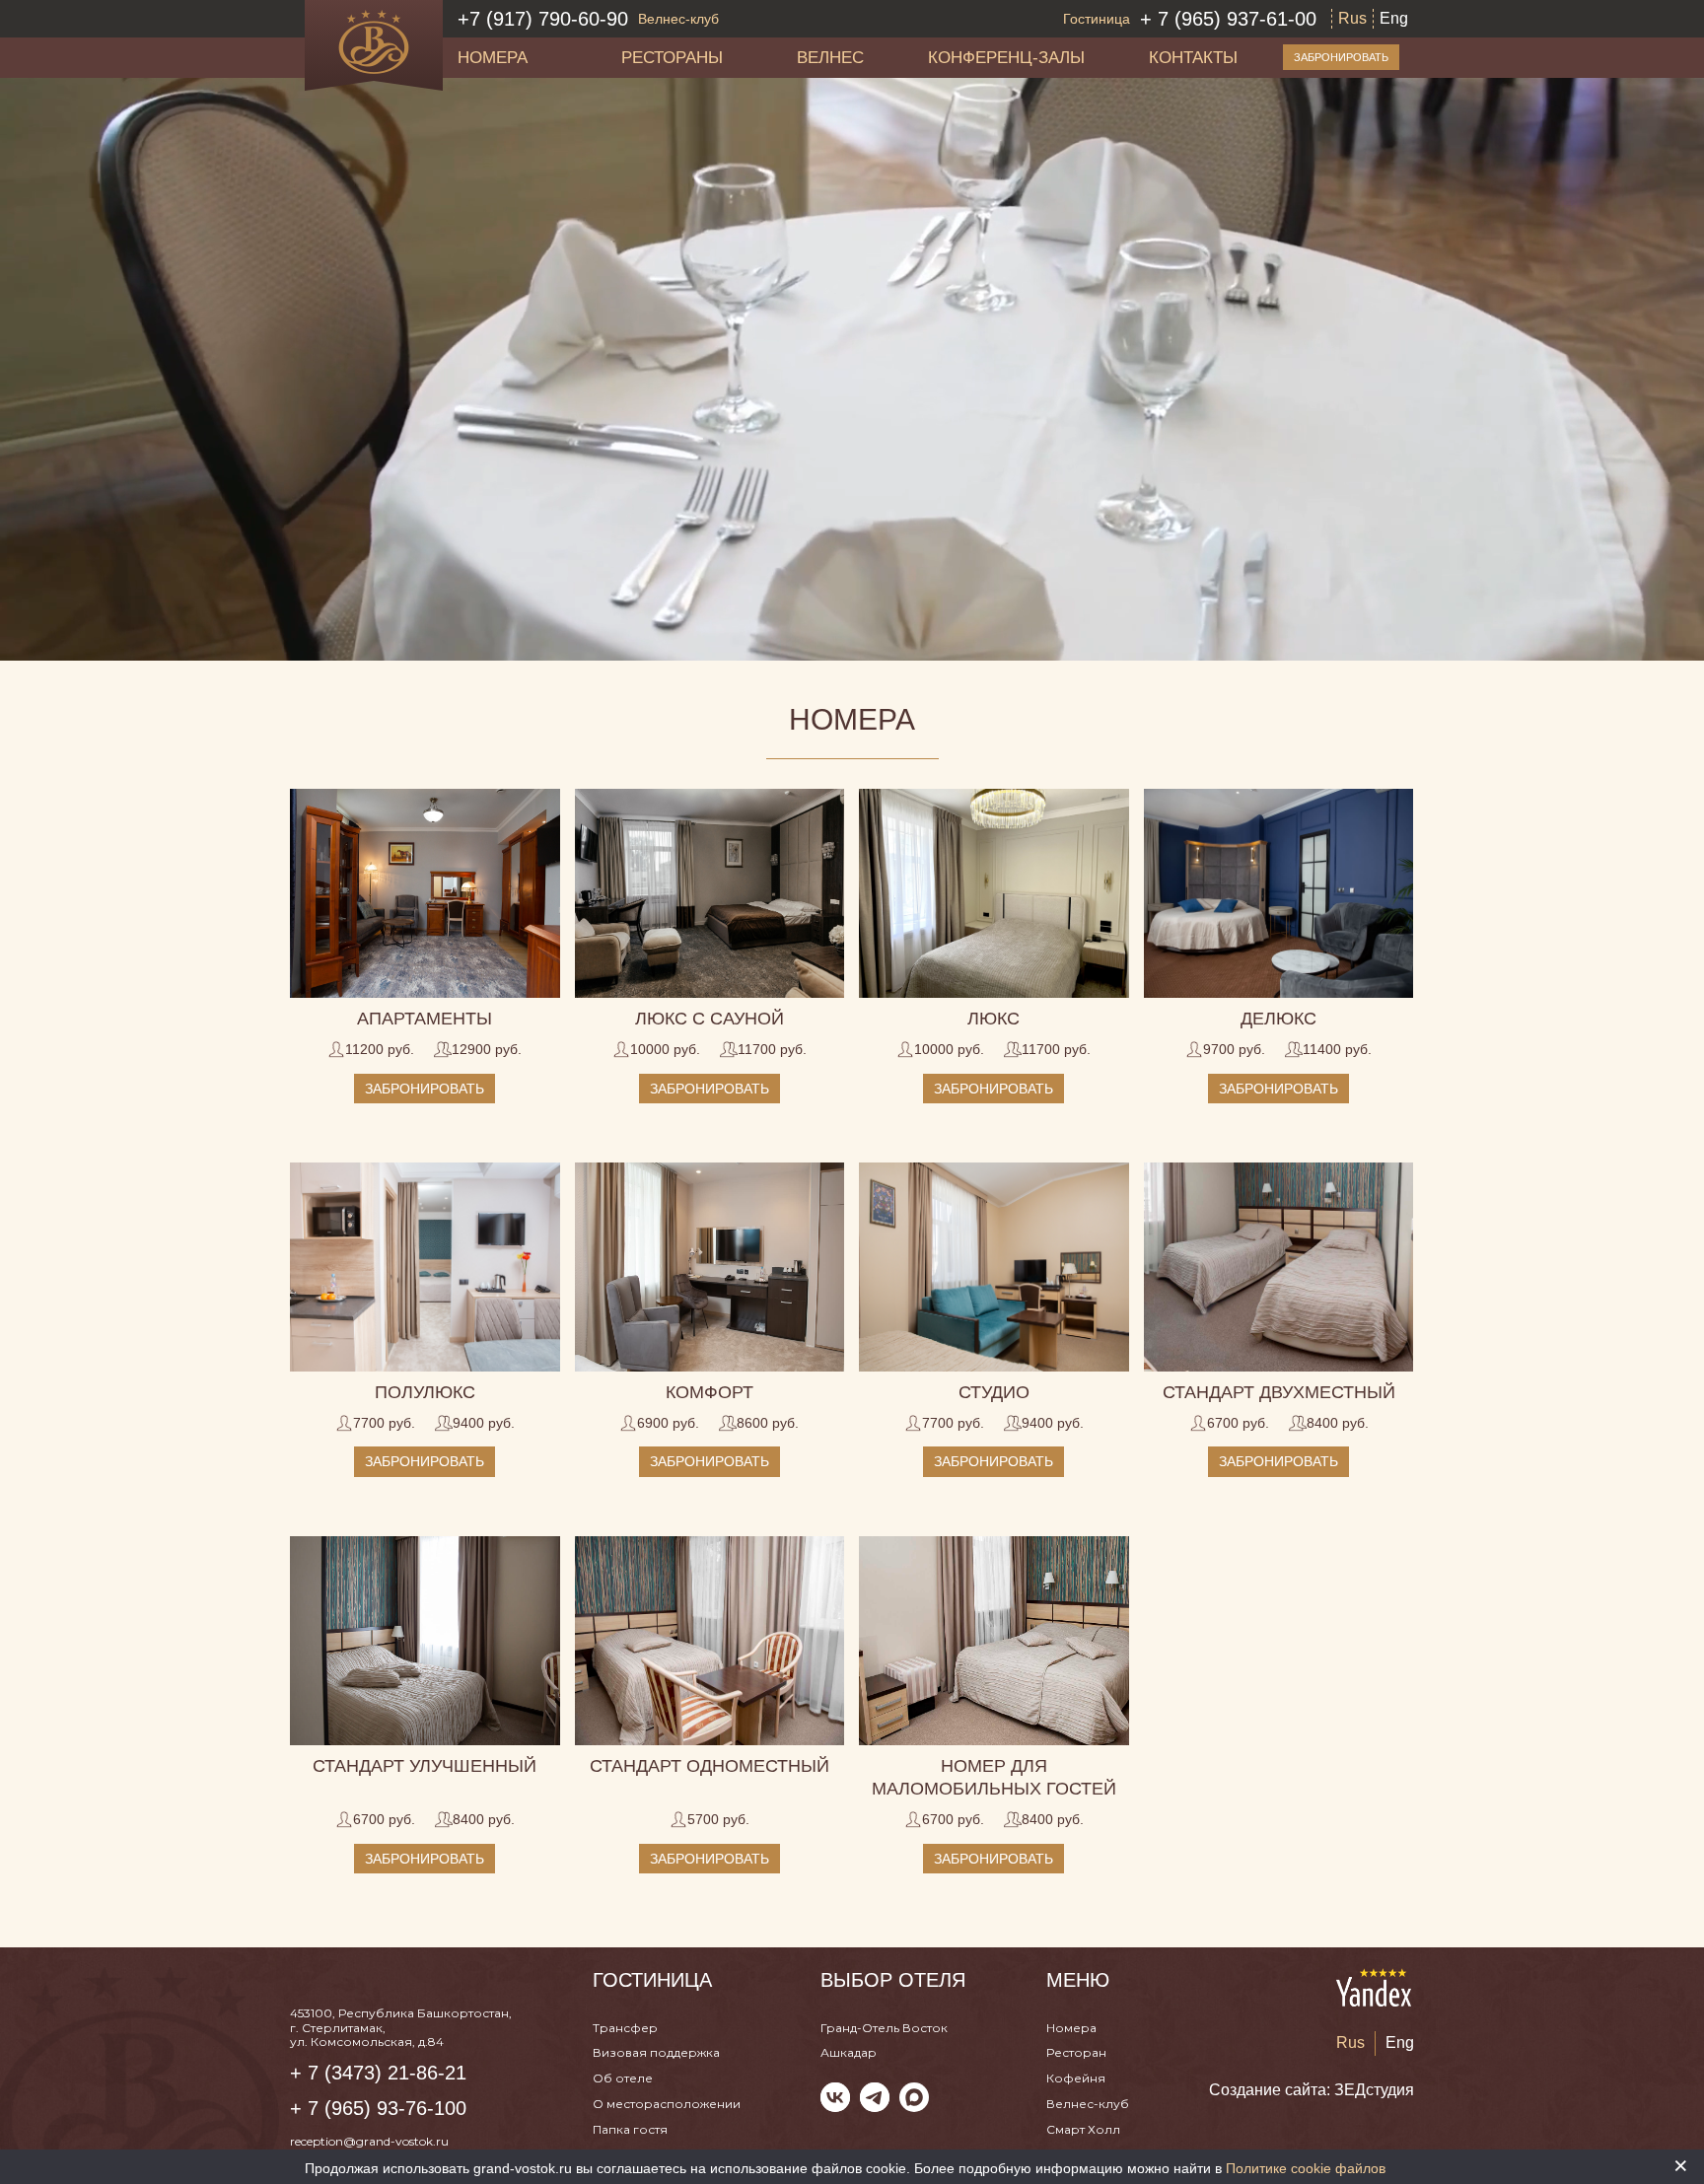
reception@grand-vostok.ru (369, 2141)
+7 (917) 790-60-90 (588, 19)
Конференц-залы (1006, 57)
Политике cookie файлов (1306, 2168)
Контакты (1193, 57)
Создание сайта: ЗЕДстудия (1312, 2090)
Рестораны (672, 57)
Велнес (830, 57)
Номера (493, 57)
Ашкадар (849, 2052)
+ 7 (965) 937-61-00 (1190, 19)
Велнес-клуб (1088, 2104)
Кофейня (1076, 2078)
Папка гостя (630, 2129)
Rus (1352, 18)
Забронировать (1341, 57)
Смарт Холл (1083, 2129)
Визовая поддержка (656, 2052)
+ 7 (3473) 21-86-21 (378, 2073)
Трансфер (625, 2028)
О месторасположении (667, 2104)
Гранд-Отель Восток (884, 2028)
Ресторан (1076, 2052)
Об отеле (623, 2078)
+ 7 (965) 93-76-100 (378, 2108)
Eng (1394, 18)
